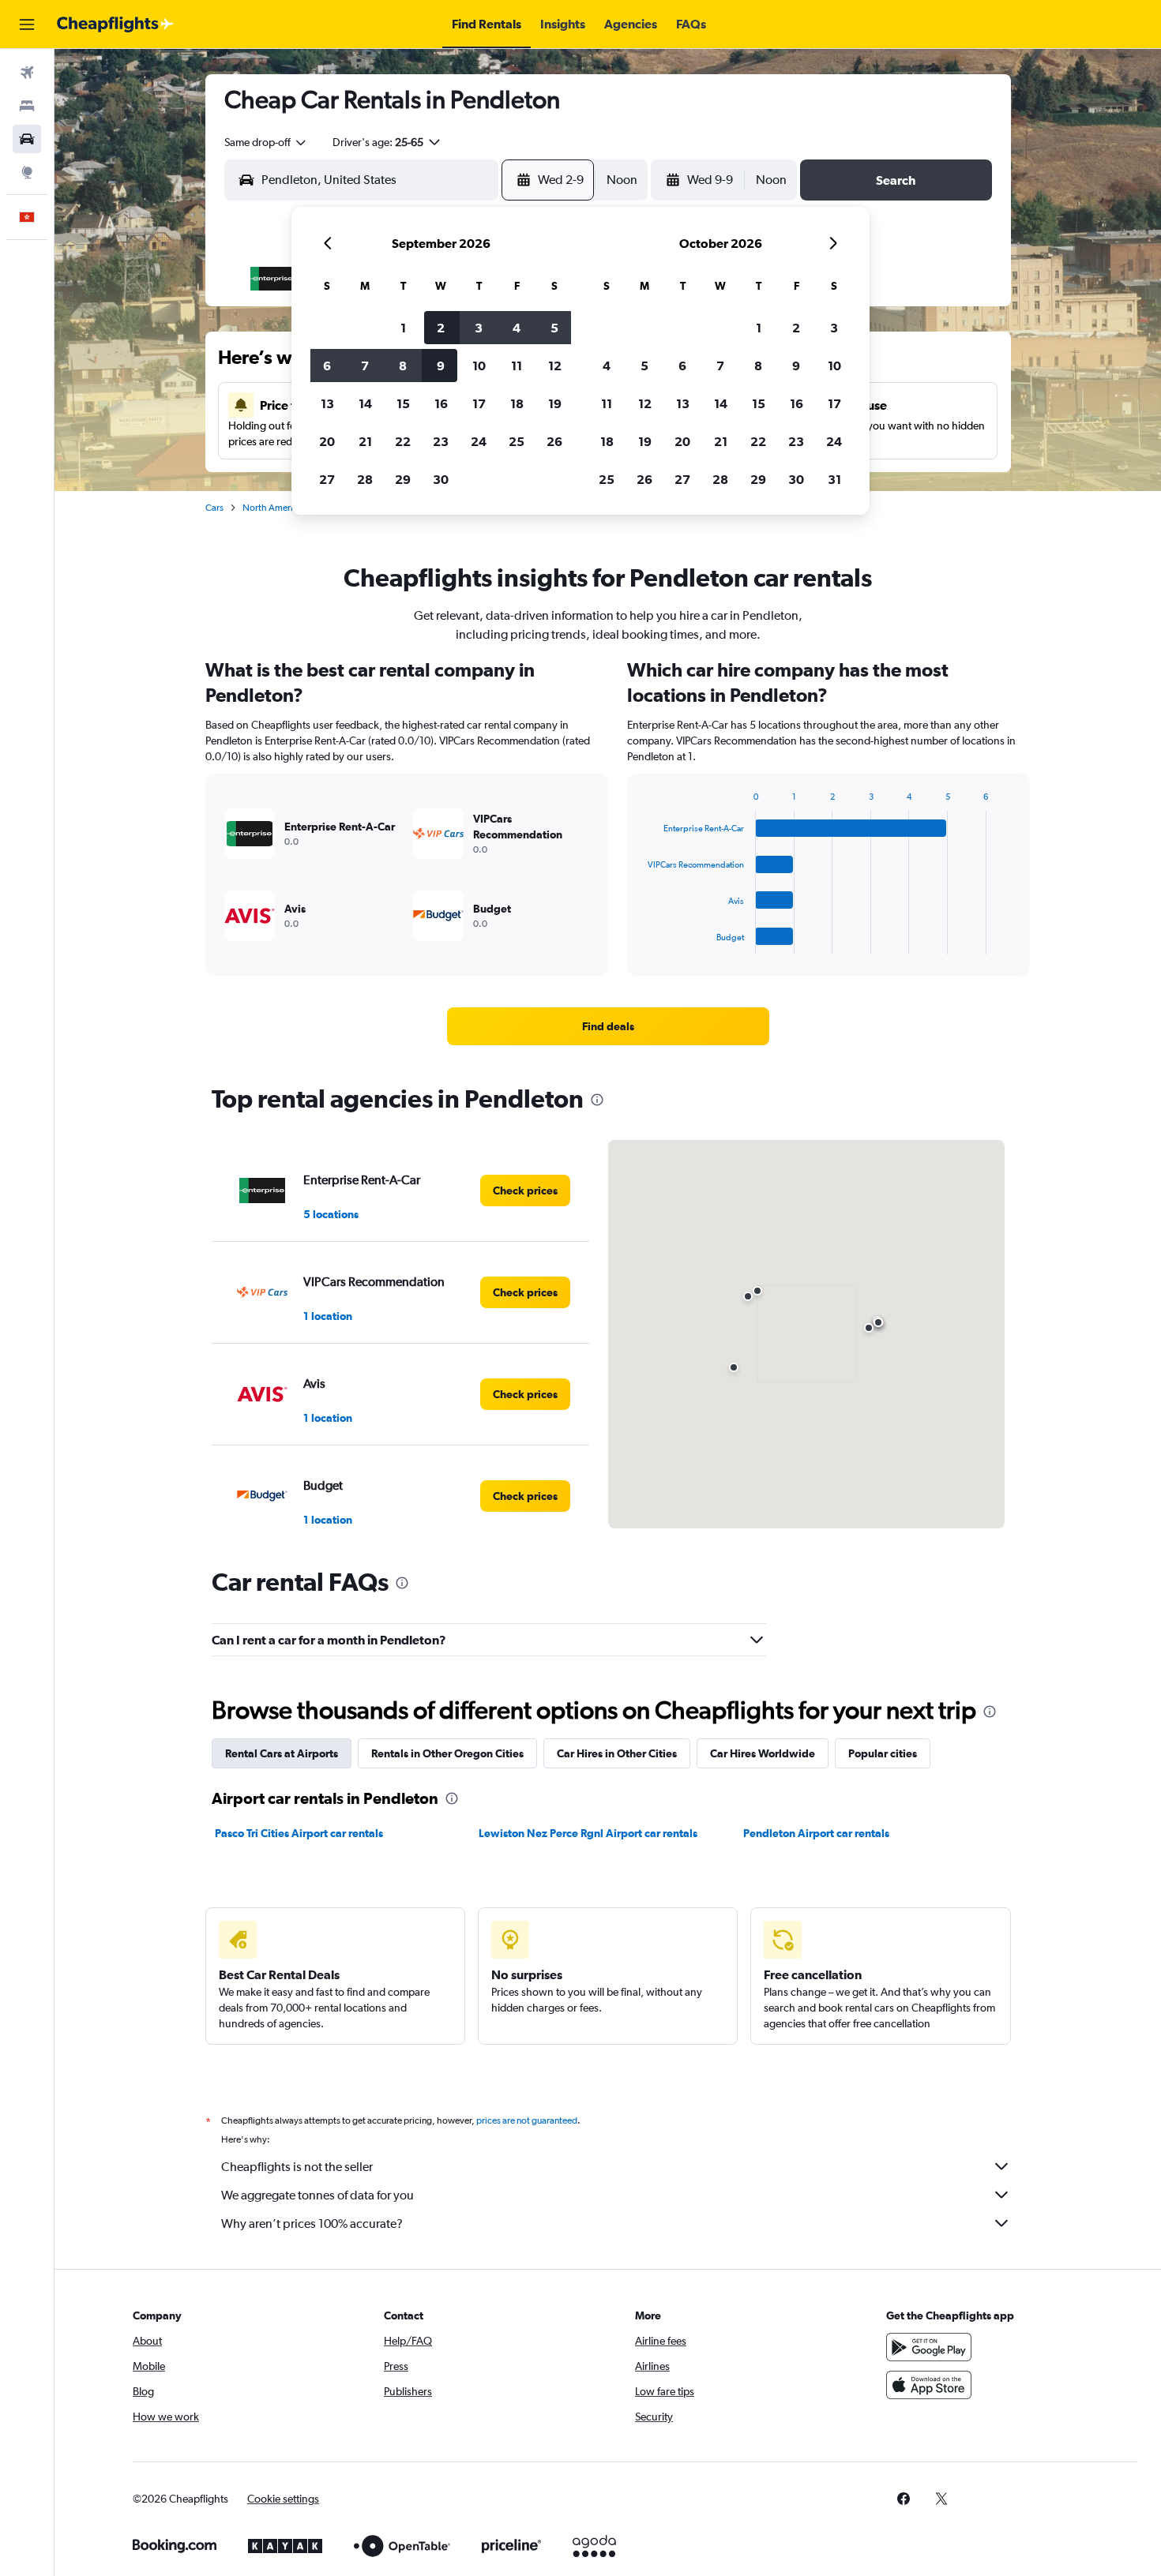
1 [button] (403, 328)
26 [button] (554, 441)
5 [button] (554, 328)
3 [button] (479, 328)
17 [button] (479, 403)
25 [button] (517, 441)
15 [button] (403, 403)
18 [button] (517, 403)
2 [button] (441, 328)
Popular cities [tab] (883, 1753)
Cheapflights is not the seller (297, 2167)
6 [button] (327, 366)
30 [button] (441, 479)
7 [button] (365, 366)
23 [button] (441, 441)
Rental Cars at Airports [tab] (282, 1753)
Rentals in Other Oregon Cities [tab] (447, 1753)
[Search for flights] (27, 73)
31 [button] (834, 479)
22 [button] (403, 441)
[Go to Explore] (27, 172)
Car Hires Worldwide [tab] (763, 1753)
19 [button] (555, 403)
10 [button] (479, 366)
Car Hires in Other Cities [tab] (617, 1753)
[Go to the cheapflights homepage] (115, 24)
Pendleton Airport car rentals (816, 1833)
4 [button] (517, 328)
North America (272, 508)
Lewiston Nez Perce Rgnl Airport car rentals (588, 1833)
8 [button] (403, 366)
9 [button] (441, 366)
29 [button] (403, 479)
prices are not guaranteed (527, 2120)
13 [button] (327, 403)
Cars (214, 508)
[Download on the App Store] (929, 2385)
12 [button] (555, 366)
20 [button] (327, 441)
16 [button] (441, 403)
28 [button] (365, 479)
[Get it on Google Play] (929, 2347)
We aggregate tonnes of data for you (317, 2195)
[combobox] (266, 142)
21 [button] (365, 441)
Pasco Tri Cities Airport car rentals (299, 1833)
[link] (608, 1026)
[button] (27, 24)
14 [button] (365, 403)
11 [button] (517, 366)
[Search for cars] (27, 139)
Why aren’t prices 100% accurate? (312, 2224)
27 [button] (327, 479)
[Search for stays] (27, 106)
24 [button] (479, 441)
